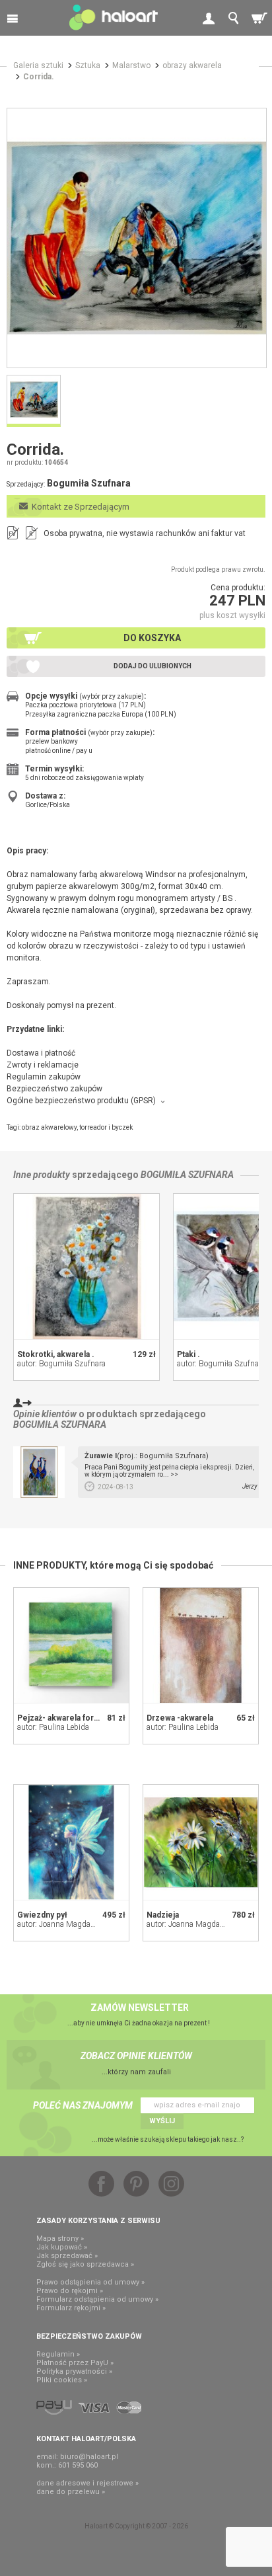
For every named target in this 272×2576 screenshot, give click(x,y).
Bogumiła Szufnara (187, 1175)
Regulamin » (58, 2354)
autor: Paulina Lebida (53, 1727)
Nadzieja (163, 1915)
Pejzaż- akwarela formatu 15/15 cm (83, 1718)
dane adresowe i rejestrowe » (87, 2483)
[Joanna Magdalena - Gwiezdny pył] (71, 1842)
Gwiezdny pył (42, 1915)
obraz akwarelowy (49, 1127)
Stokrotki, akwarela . (56, 1354)
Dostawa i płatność (41, 1053)
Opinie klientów (45, 1414)
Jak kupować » (62, 2247)
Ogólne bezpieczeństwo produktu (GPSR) (81, 1101)
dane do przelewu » (71, 2492)
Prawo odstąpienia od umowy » (90, 2282)
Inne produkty (42, 1175)
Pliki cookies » (62, 2380)
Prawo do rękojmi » (70, 2291)
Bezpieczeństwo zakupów (54, 1089)
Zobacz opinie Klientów (136, 2056)
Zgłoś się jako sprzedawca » (85, 2264)
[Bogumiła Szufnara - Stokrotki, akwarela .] (86, 1267)
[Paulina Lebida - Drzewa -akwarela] (201, 1645)
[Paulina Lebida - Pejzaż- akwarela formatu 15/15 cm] (71, 1645)
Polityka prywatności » (74, 2371)
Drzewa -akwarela (180, 1718)
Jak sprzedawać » (67, 2256)
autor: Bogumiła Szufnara (61, 1364)
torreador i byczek (106, 1127)
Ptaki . (188, 1354)
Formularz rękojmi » (71, 2308)
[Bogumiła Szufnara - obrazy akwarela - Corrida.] (137, 238)
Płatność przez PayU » (75, 2363)
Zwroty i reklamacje (43, 1065)
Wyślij (162, 2121)
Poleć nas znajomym (83, 2105)
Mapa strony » (60, 2239)
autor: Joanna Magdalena (61, 1924)
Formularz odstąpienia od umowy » (97, 2299)
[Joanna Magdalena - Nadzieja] (201, 1842)
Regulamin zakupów (44, 1077)
